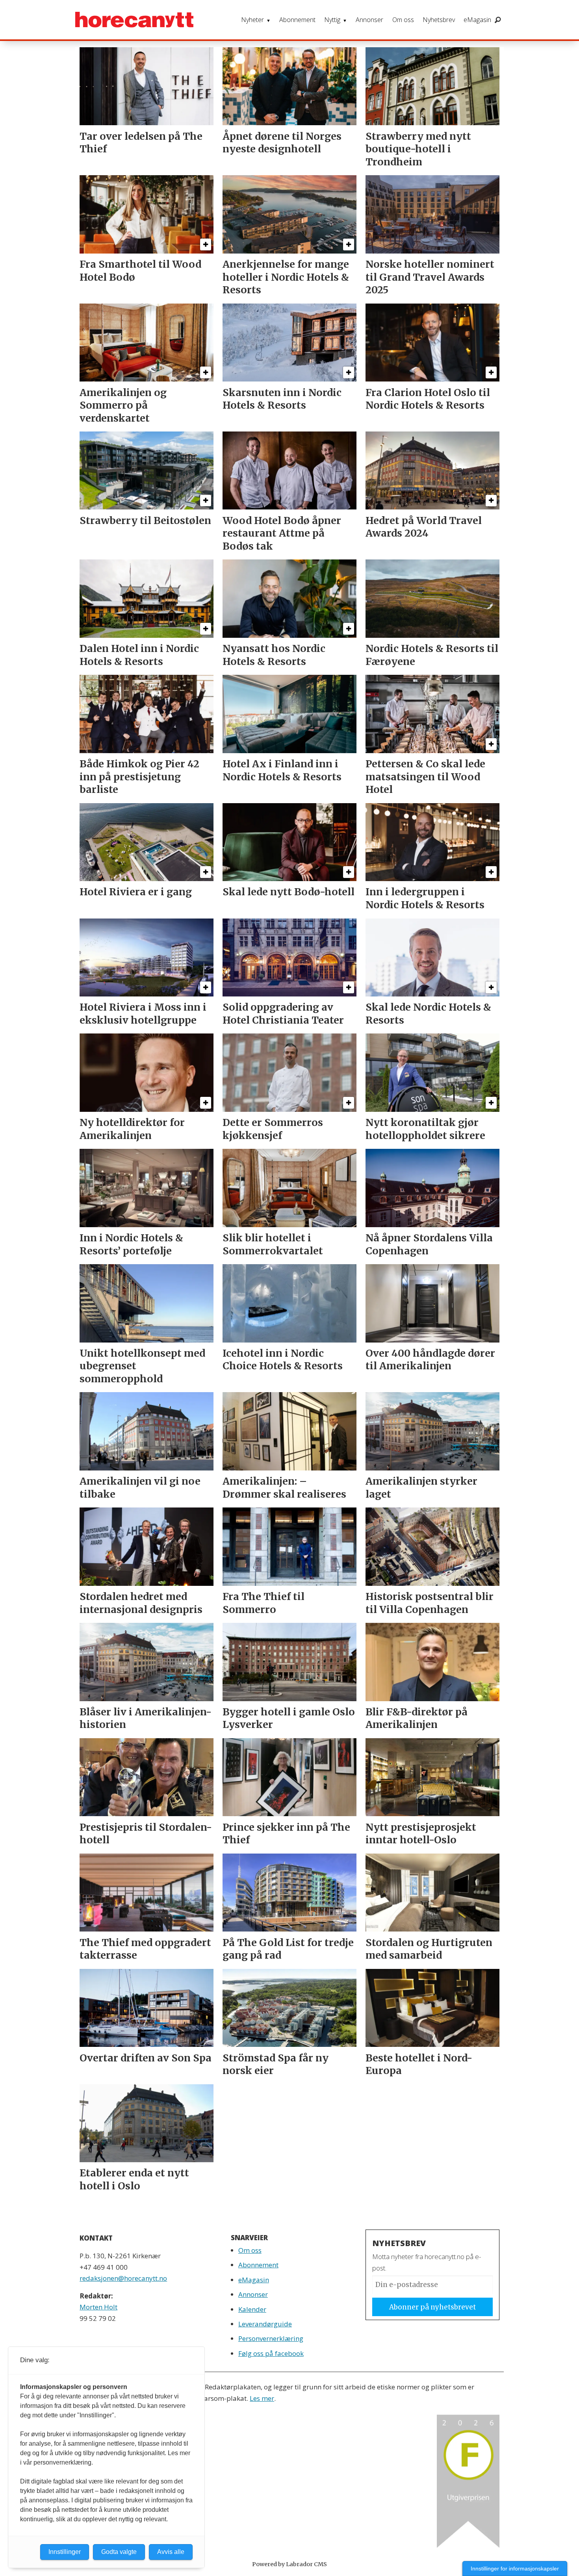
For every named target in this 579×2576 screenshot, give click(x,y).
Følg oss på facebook (271, 2353)
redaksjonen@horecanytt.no (123, 2278)
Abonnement (297, 20)
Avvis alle (171, 2552)
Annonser (369, 20)
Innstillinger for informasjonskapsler (515, 2569)
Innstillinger (65, 2552)
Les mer (262, 2398)
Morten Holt (98, 2307)
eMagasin (477, 20)
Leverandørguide (265, 2324)
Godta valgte (119, 2552)
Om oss (403, 20)
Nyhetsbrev (439, 20)
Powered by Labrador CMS (289, 2564)
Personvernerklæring (271, 2338)
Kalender (252, 2309)
